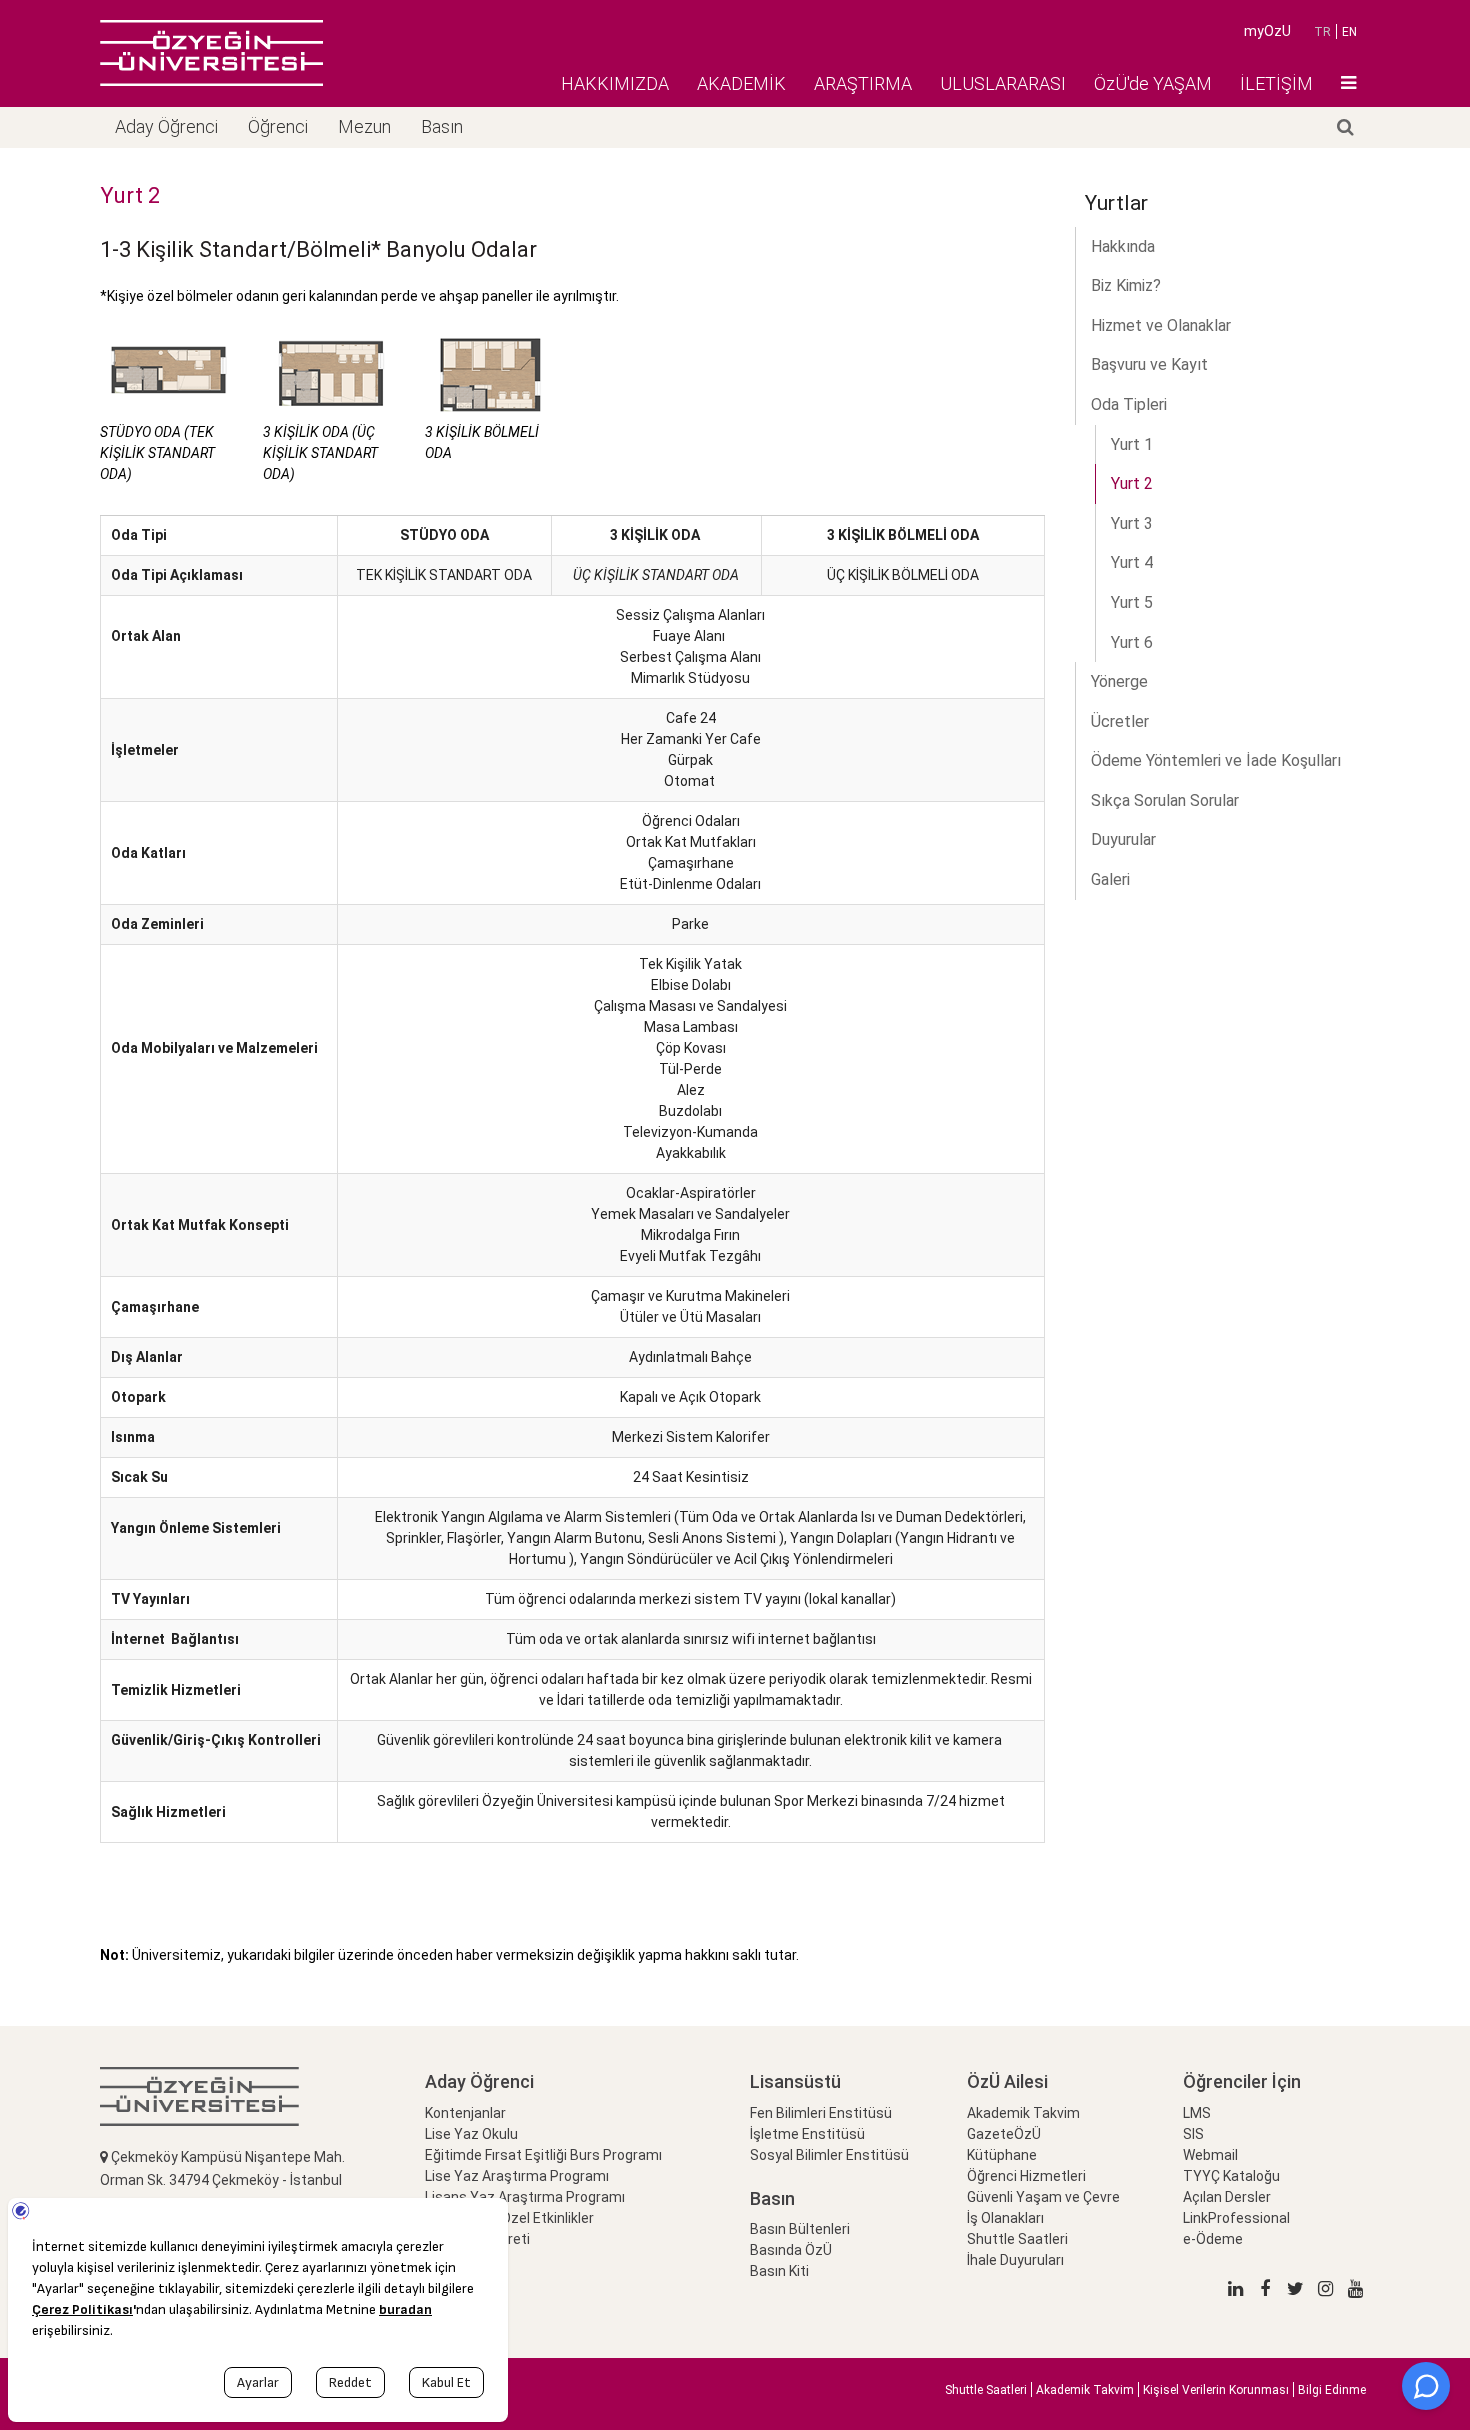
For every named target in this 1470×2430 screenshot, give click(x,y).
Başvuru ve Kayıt (1149, 364)
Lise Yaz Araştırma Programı (517, 2176)
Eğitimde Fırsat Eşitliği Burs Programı (543, 2155)
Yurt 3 (1132, 523)
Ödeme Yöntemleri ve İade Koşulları (1216, 760)
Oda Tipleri (1129, 404)
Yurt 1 (1132, 444)
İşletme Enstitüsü (807, 2134)
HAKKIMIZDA (615, 83)
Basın (442, 126)
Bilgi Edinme (1332, 2390)
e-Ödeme (1213, 2239)
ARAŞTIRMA (863, 83)
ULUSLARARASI (1003, 83)
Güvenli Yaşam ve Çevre (1043, 2197)
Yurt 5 (1132, 602)
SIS (1193, 2134)
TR (1322, 32)
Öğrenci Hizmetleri (1026, 2176)
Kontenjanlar (465, 2113)
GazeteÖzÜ (1004, 2134)
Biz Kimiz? (1126, 285)
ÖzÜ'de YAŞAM (1153, 83)
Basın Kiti (779, 2271)
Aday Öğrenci (166, 126)
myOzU (1267, 31)
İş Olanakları (1005, 2218)
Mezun (364, 126)
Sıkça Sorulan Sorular (1165, 800)
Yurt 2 (1132, 483)
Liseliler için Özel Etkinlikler (509, 2218)
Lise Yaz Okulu (471, 2134)
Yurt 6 (1132, 642)
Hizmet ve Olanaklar (1161, 325)
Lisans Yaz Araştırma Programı (525, 2197)
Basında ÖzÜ (791, 2250)
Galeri (1110, 879)
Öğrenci (278, 126)
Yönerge (1119, 681)
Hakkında (1123, 246)
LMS (1197, 2113)
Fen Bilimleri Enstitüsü (821, 2113)
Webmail (1210, 2155)
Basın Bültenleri (800, 2229)
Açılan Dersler (1227, 2197)
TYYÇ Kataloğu (1231, 2176)
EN (1349, 32)
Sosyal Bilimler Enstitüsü (829, 2155)
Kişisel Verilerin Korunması (1216, 2390)
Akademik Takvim (1023, 2113)
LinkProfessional (1236, 2218)
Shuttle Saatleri (1017, 2239)
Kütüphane (1002, 2155)
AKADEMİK (741, 83)
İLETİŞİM (1276, 83)
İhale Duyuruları (1015, 2260)
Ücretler (1120, 721)
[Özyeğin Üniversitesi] (211, 53)
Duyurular (1123, 839)
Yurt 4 (1132, 562)
